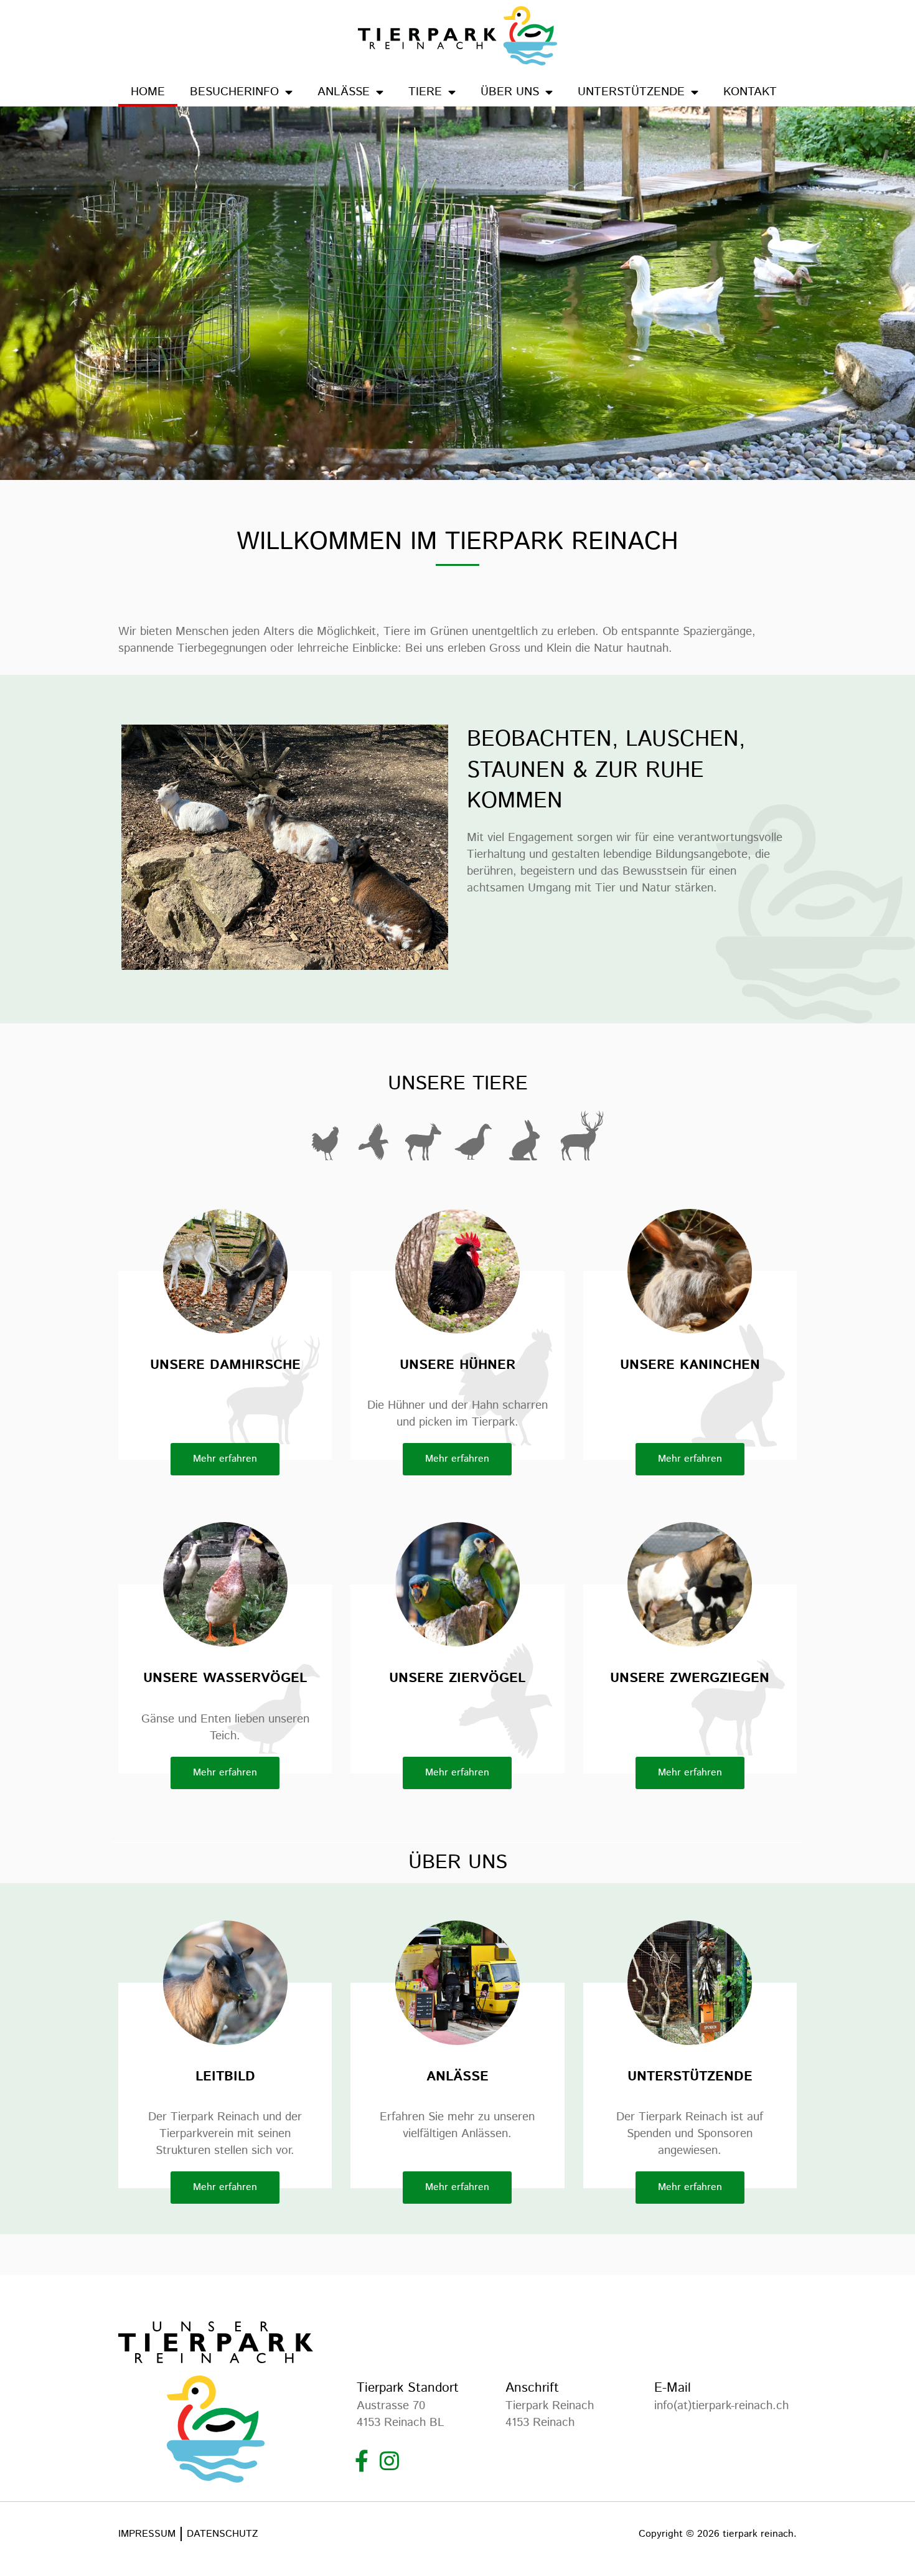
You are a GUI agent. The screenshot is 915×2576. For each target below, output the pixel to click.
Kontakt (750, 92)
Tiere (425, 92)
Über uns (510, 92)
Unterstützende (631, 92)
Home (148, 92)
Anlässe (344, 92)
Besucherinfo (234, 92)
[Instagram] (389, 2461)
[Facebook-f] (361, 2461)
